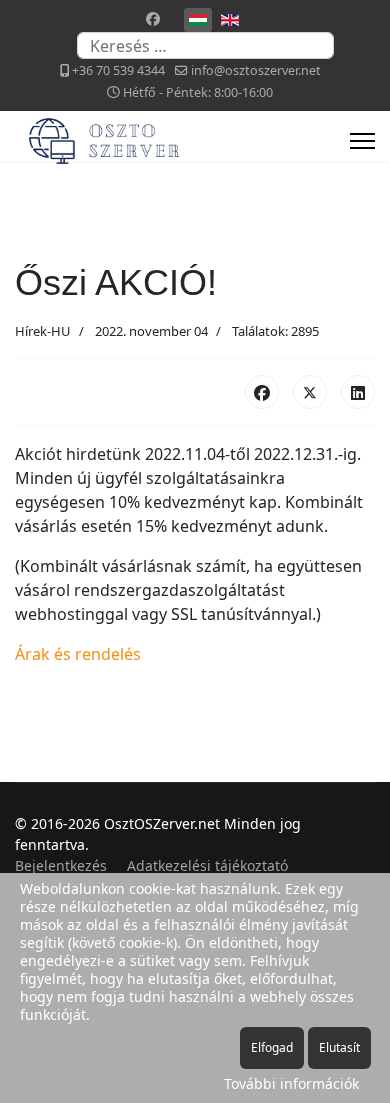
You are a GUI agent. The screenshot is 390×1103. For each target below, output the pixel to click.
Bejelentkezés (61, 865)
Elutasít (339, 1047)
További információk (291, 1083)
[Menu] (362, 141)
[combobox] (205, 45)
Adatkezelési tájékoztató (207, 865)
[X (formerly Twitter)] (310, 392)
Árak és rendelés (78, 654)
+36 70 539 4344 (118, 70)
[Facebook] (153, 18)
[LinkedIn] (358, 392)
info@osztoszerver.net (256, 70)
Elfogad (272, 1047)
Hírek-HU (43, 331)
